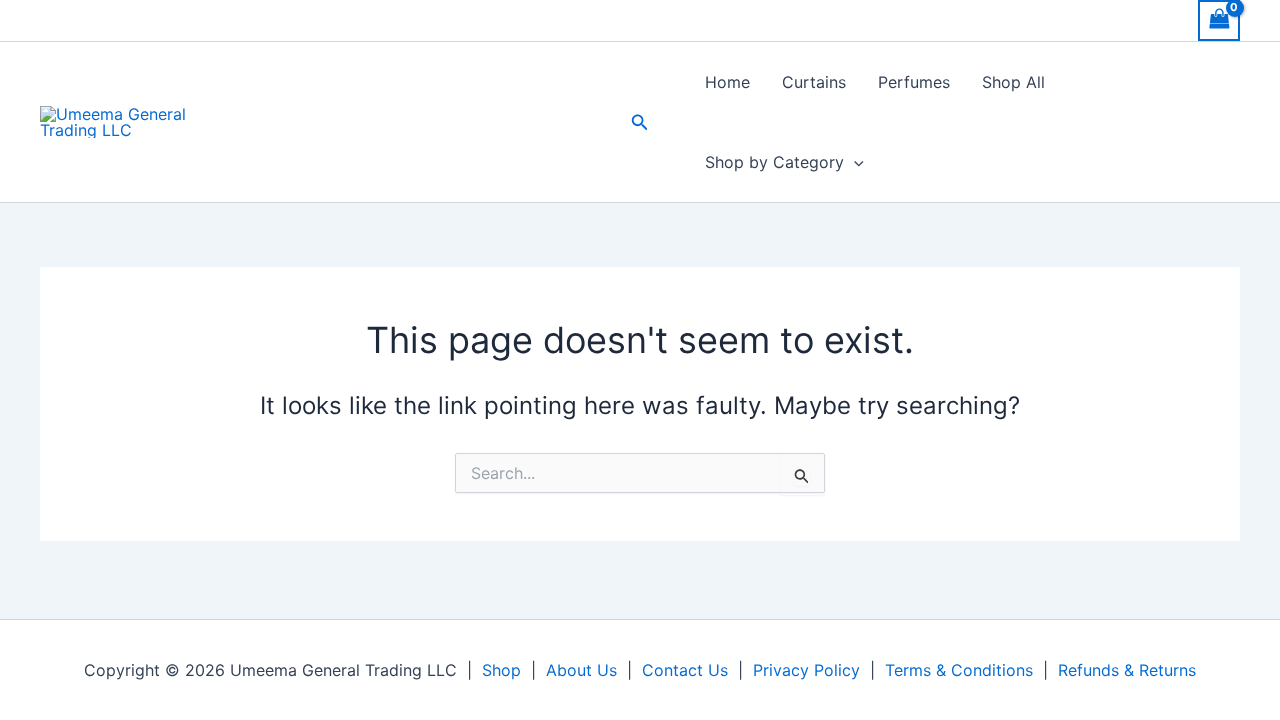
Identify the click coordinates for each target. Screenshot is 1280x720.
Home (727, 82)
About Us (581, 670)
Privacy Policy (806, 670)
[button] (640, 122)
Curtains (814, 82)
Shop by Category (774, 162)
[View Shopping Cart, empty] (1219, 20)
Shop (501, 670)
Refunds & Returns (1127, 670)
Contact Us (685, 670)
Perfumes (914, 82)
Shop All (1013, 82)
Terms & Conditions (959, 670)
